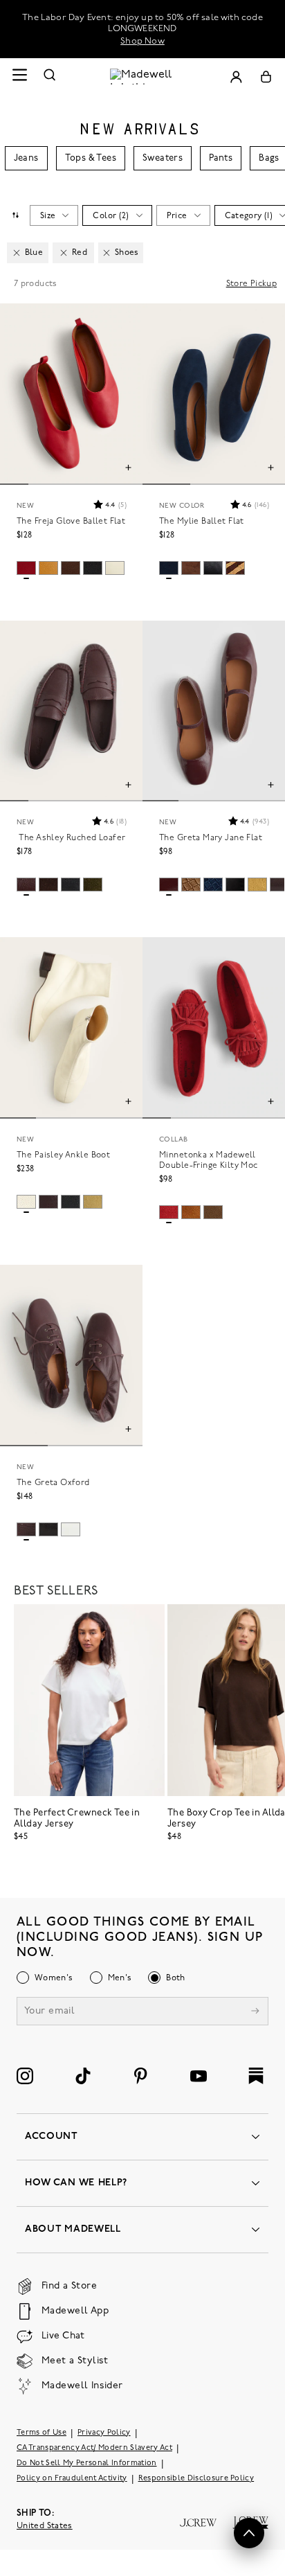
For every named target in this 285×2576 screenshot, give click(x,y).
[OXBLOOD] (26, 885)
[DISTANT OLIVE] (93, 1202)
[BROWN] (191, 1212)
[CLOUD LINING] (115, 568)
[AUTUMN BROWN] (213, 1212)
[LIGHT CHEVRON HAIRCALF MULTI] (235, 568)
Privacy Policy (104, 2433)
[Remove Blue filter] (17, 253)
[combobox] (15, 215)
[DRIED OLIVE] (93, 885)
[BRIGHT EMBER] (26, 568)
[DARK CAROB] (48, 885)
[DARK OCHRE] (48, 568)
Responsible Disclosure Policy (196, 2479)
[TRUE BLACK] (93, 568)
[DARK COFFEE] (71, 568)
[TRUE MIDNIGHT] (169, 568)
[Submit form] (255, 2013)
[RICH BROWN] (191, 568)
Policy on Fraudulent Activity (72, 2479)
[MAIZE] (257, 885)
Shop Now (142, 41)
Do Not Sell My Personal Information (87, 2463)
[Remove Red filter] (64, 253)
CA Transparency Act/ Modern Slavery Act (94, 2448)
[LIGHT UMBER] (191, 885)
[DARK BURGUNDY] (169, 885)
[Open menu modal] (19, 77)
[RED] (169, 1212)
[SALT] (71, 1529)
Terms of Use (42, 2433)
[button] (109, 504)
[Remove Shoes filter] (107, 253)
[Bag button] (266, 77)
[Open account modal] (236, 77)
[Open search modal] (50, 77)
